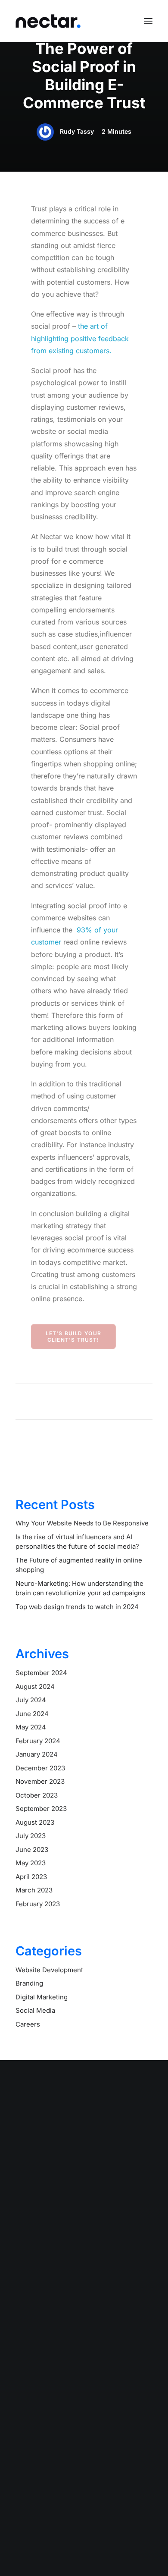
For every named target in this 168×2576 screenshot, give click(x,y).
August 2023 (35, 1822)
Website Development (49, 1970)
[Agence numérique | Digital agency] (48, 21)
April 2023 (31, 1877)
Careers (28, 2024)
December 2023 (40, 1768)
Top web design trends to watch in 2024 (77, 1607)
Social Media (35, 2010)
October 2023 (37, 1795)
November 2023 (40, 1781)
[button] (148, 21)
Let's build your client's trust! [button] (74, 1336)
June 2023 (32, 1850)
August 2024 (35, 1686)
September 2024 (41, 1673)
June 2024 (32, 1714)
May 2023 (31, 1863)
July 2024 (31, 1700)
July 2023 (31, 1836)
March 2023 (34, 1890)
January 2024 (37, 1754)
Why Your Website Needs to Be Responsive (82, 1523)
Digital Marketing (42, 1997)
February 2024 (38, 1741)
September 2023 (41, 1809)
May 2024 (31, 1727)
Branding (29, 1983)
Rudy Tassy (77, 131)
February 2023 (38, 1904)
